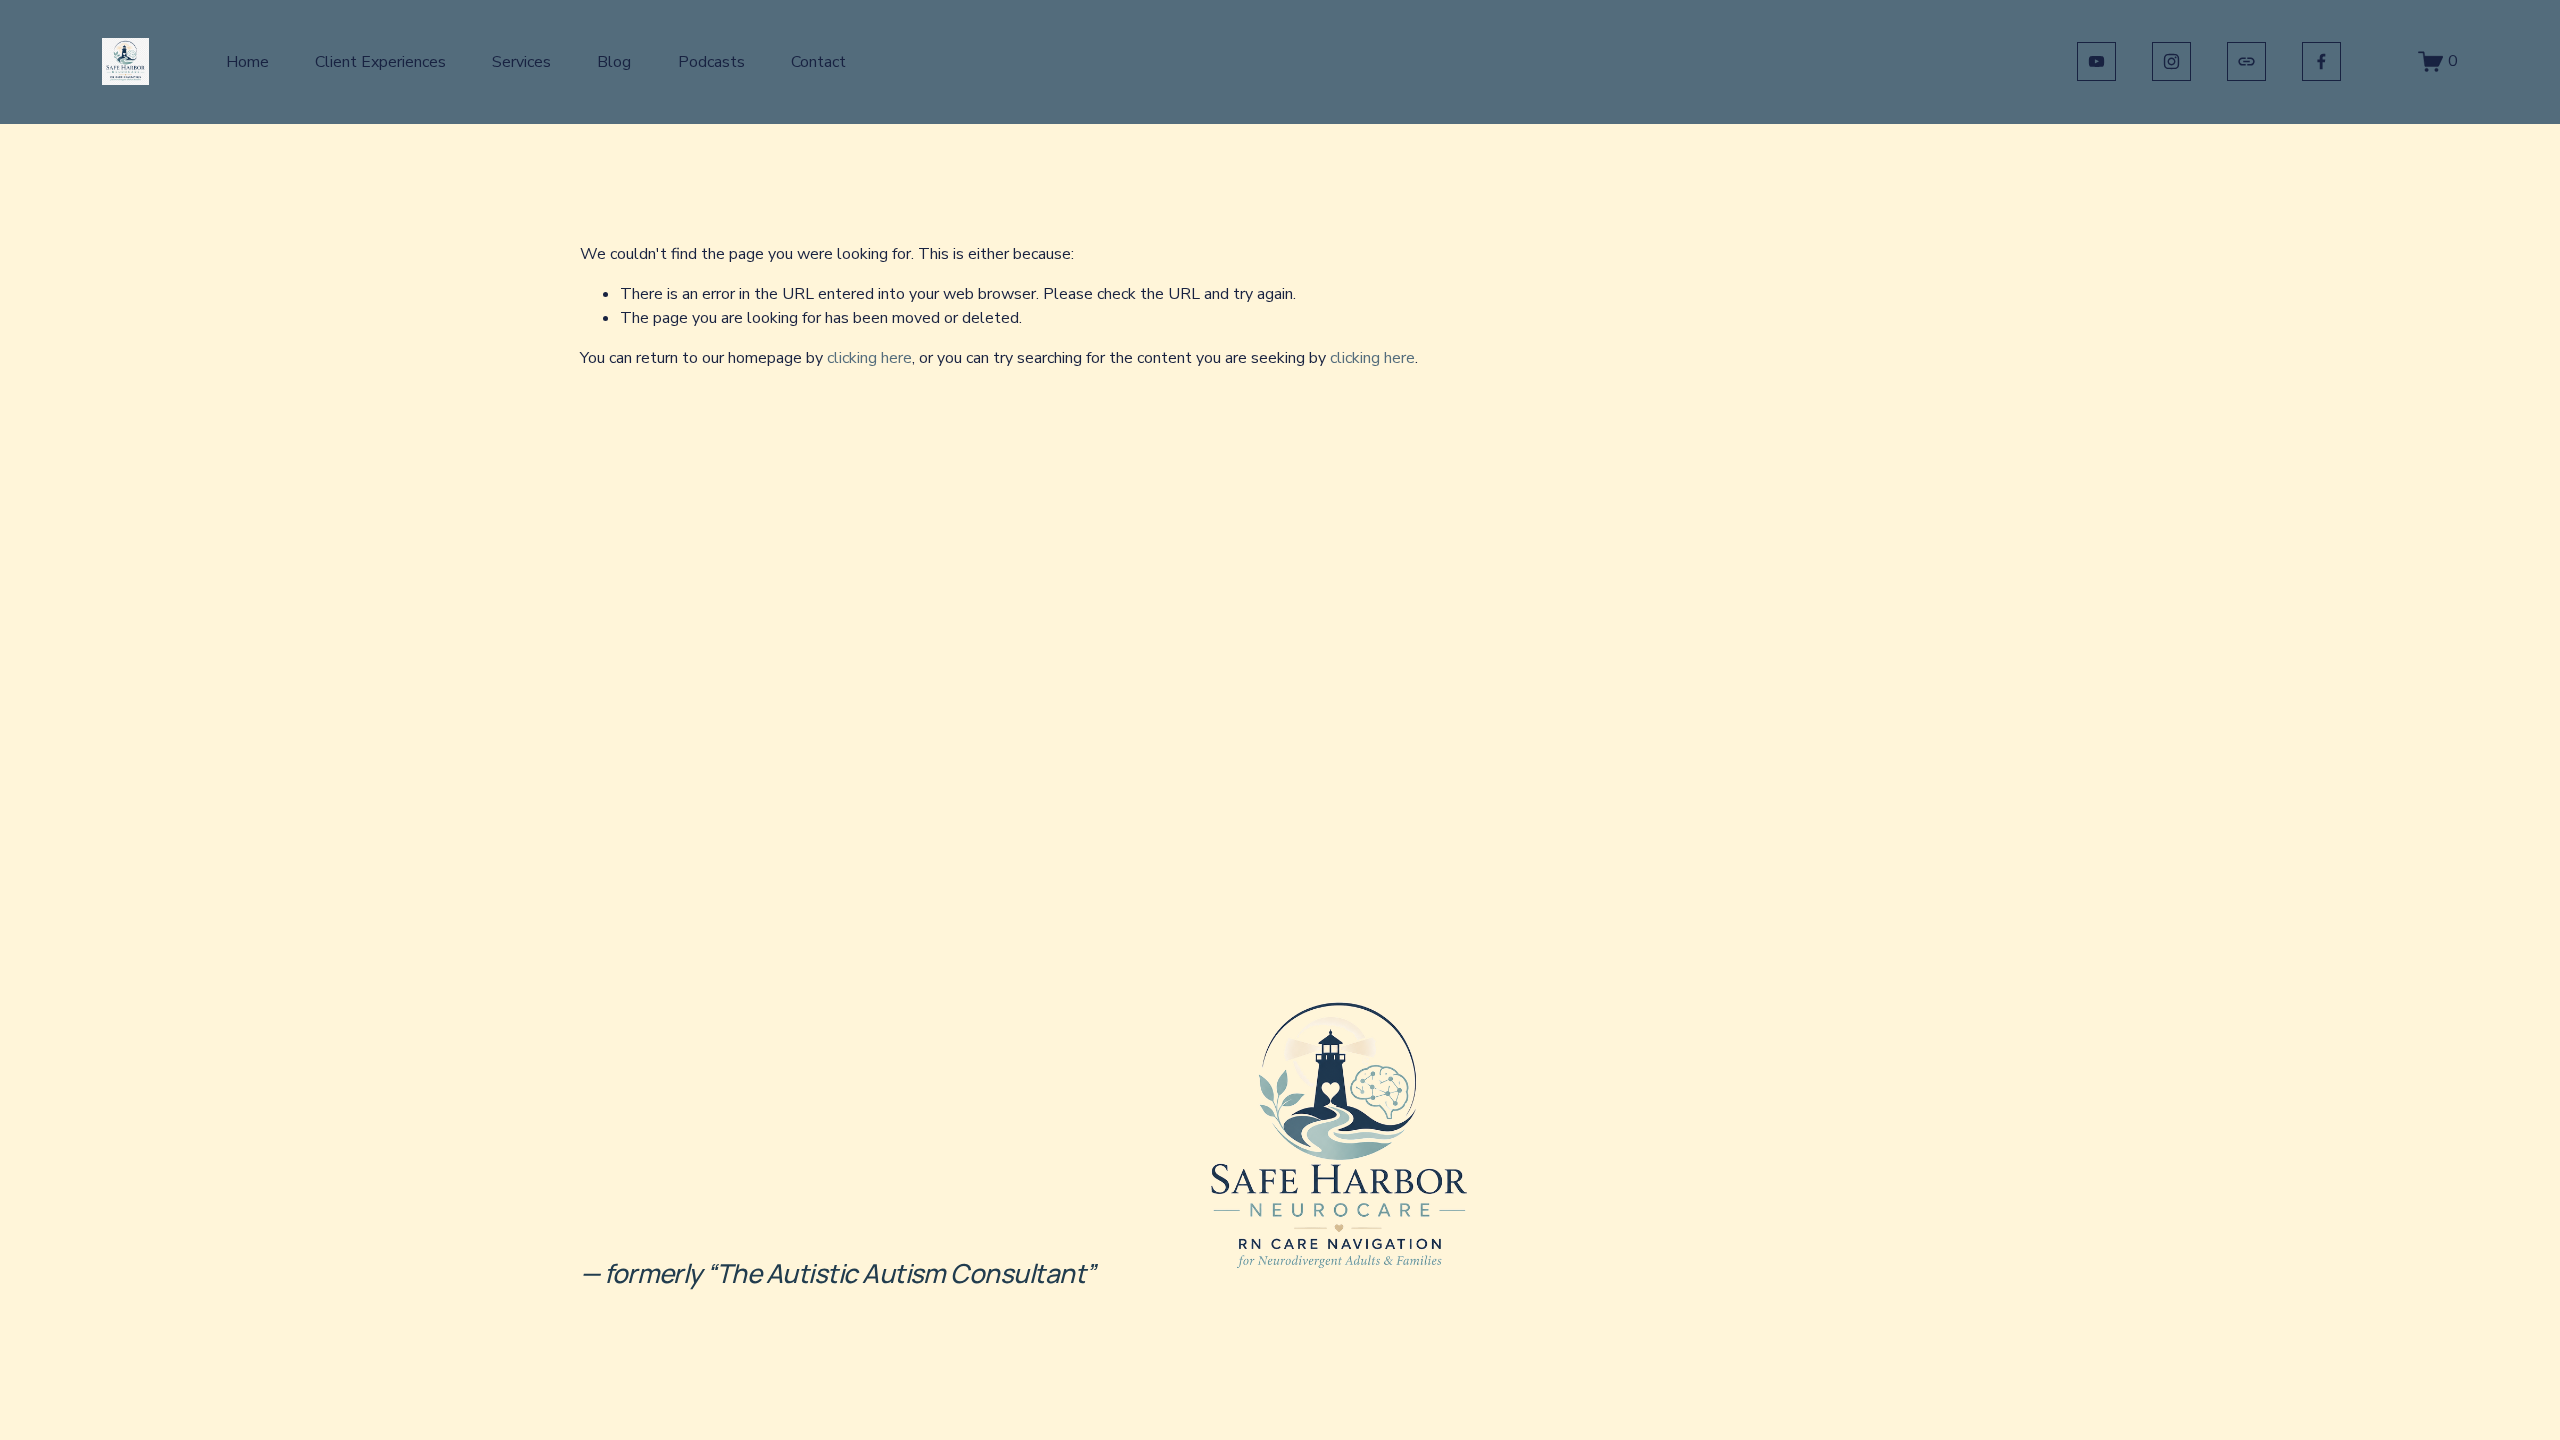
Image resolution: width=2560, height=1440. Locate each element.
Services (521, 62)
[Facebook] (2321, 61)
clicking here (869, 358)
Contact (818, 62)
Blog (614, 62)
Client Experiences (380, 62)
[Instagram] (2171, 61)
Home (247, 62)
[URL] (2246, 61)
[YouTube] (2096, 61)
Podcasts (711, 62)
